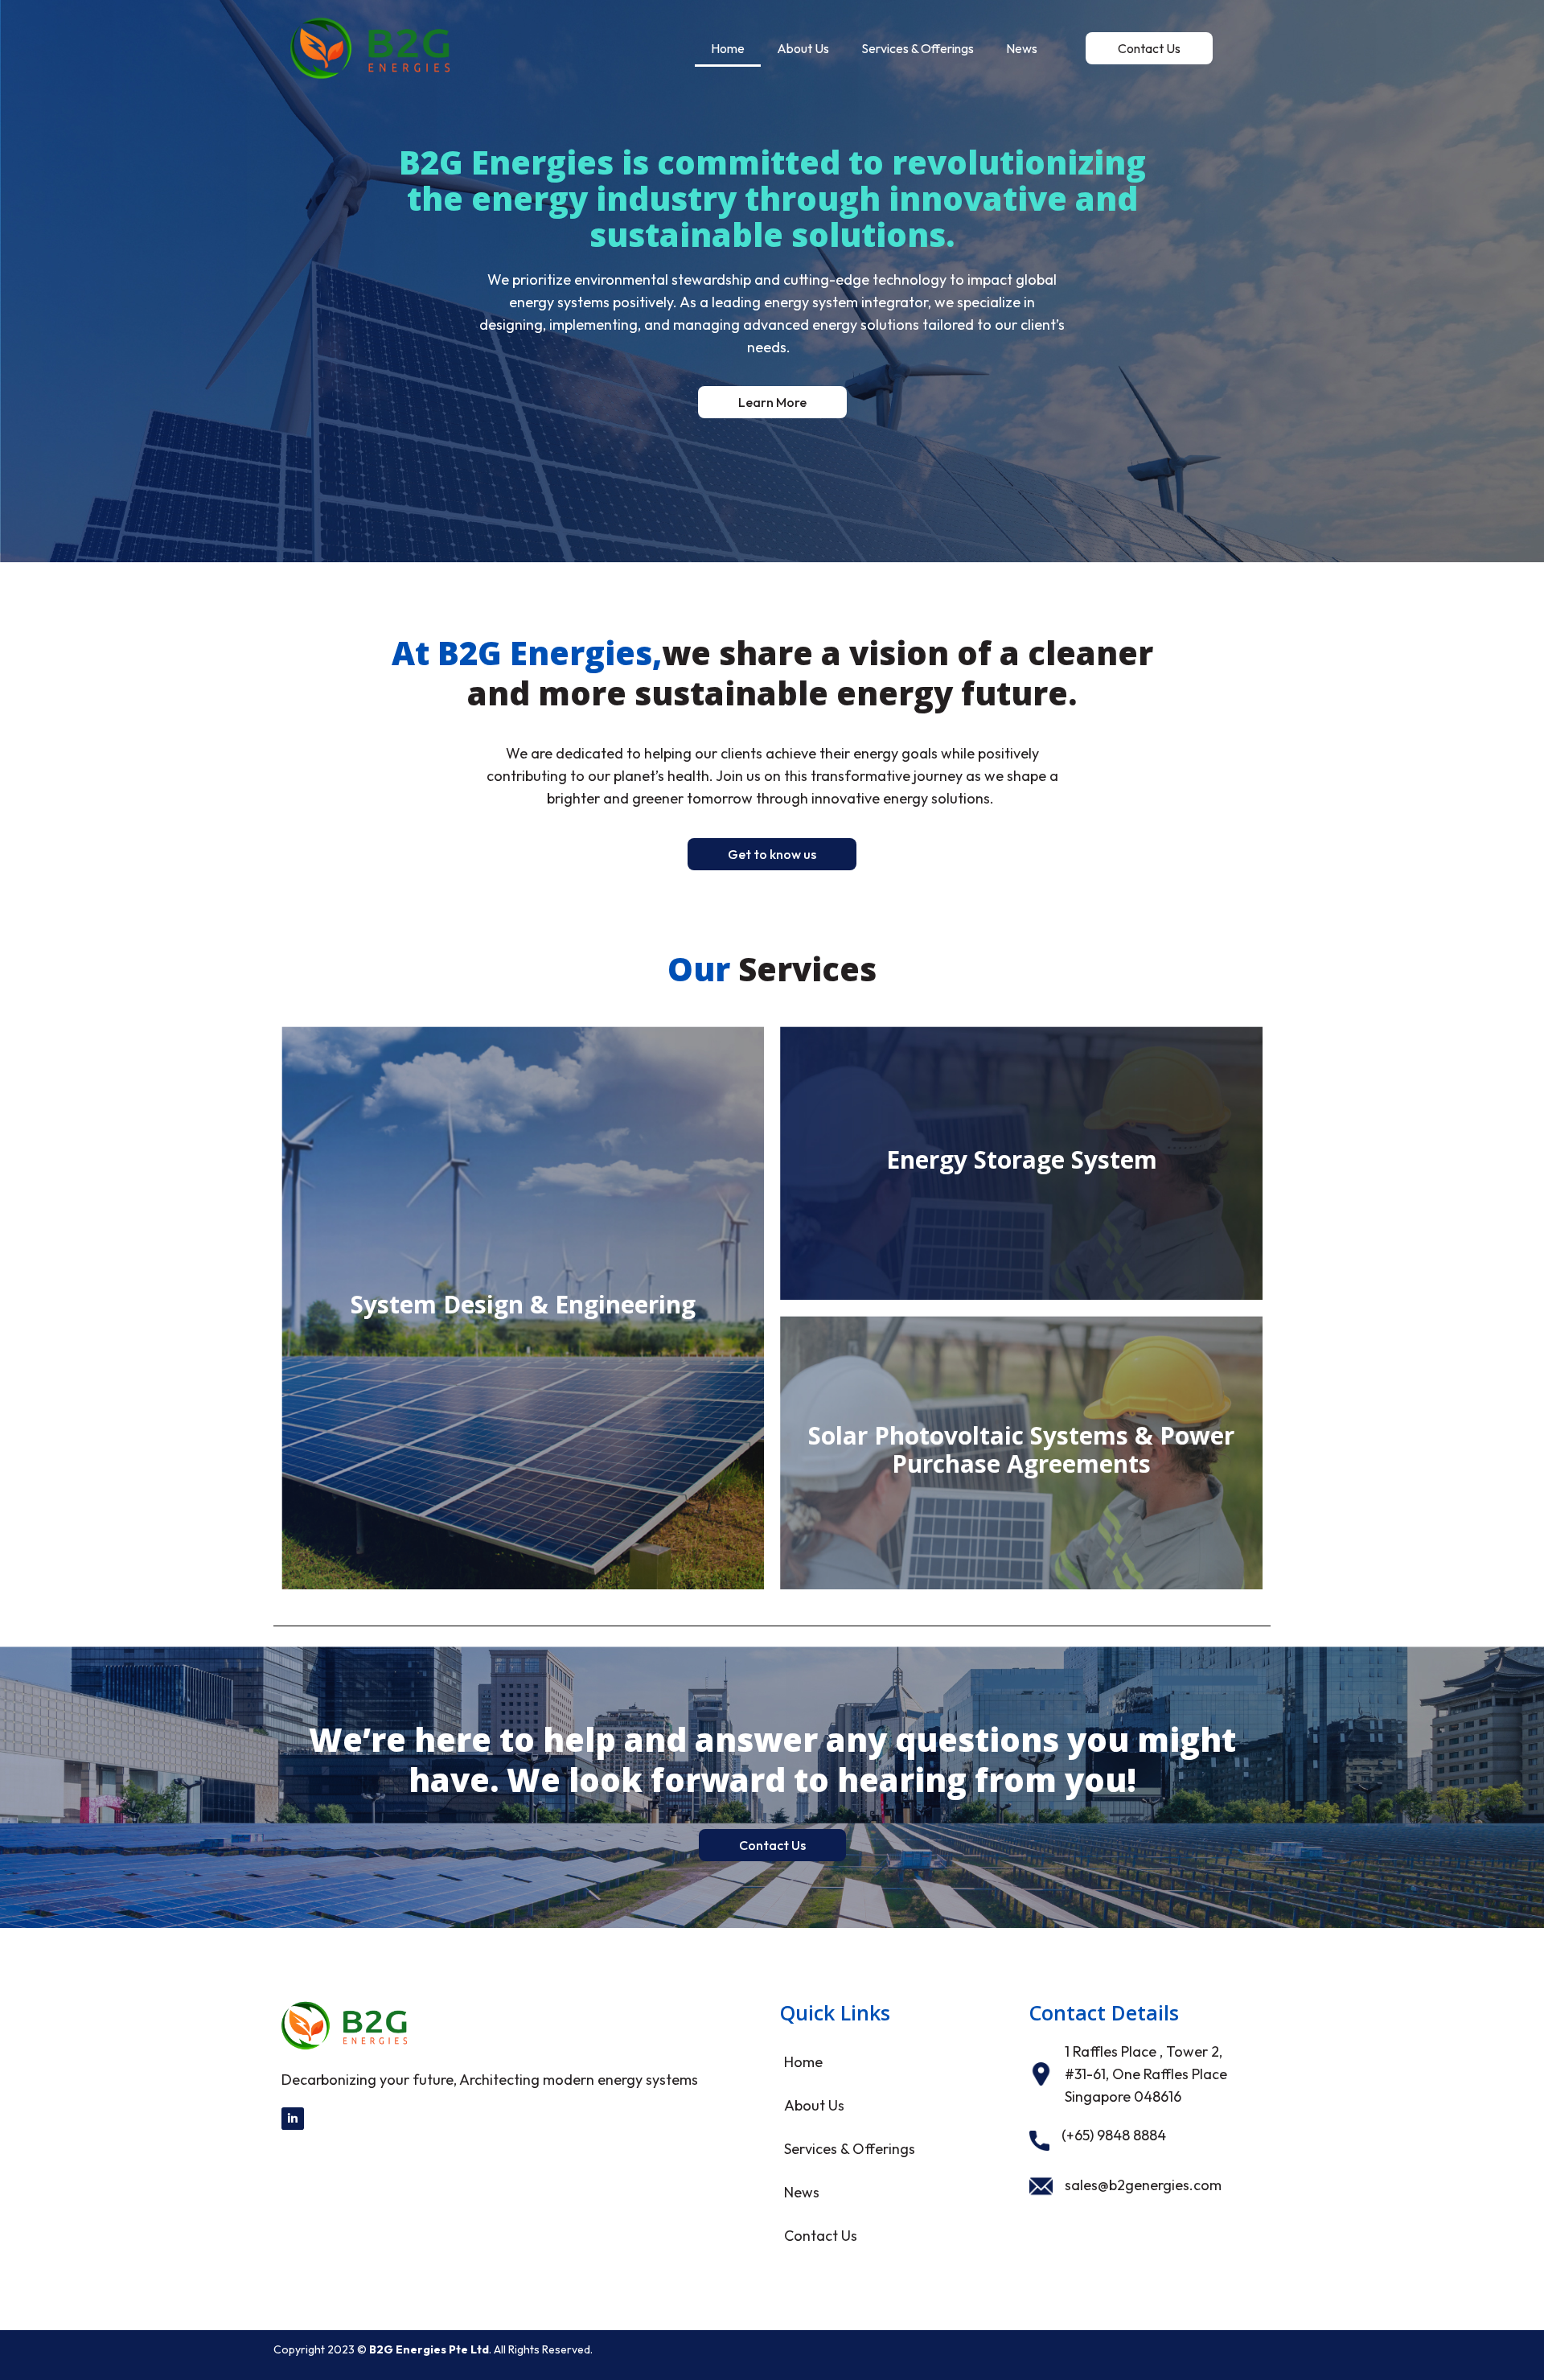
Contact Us (821, 2236)
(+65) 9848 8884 (1114, 2135)
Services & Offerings (918, 48)
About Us (803, 48)
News (1022, 48)
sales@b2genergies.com (1143, 2185)
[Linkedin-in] (293, 2119)
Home (728, 48)
